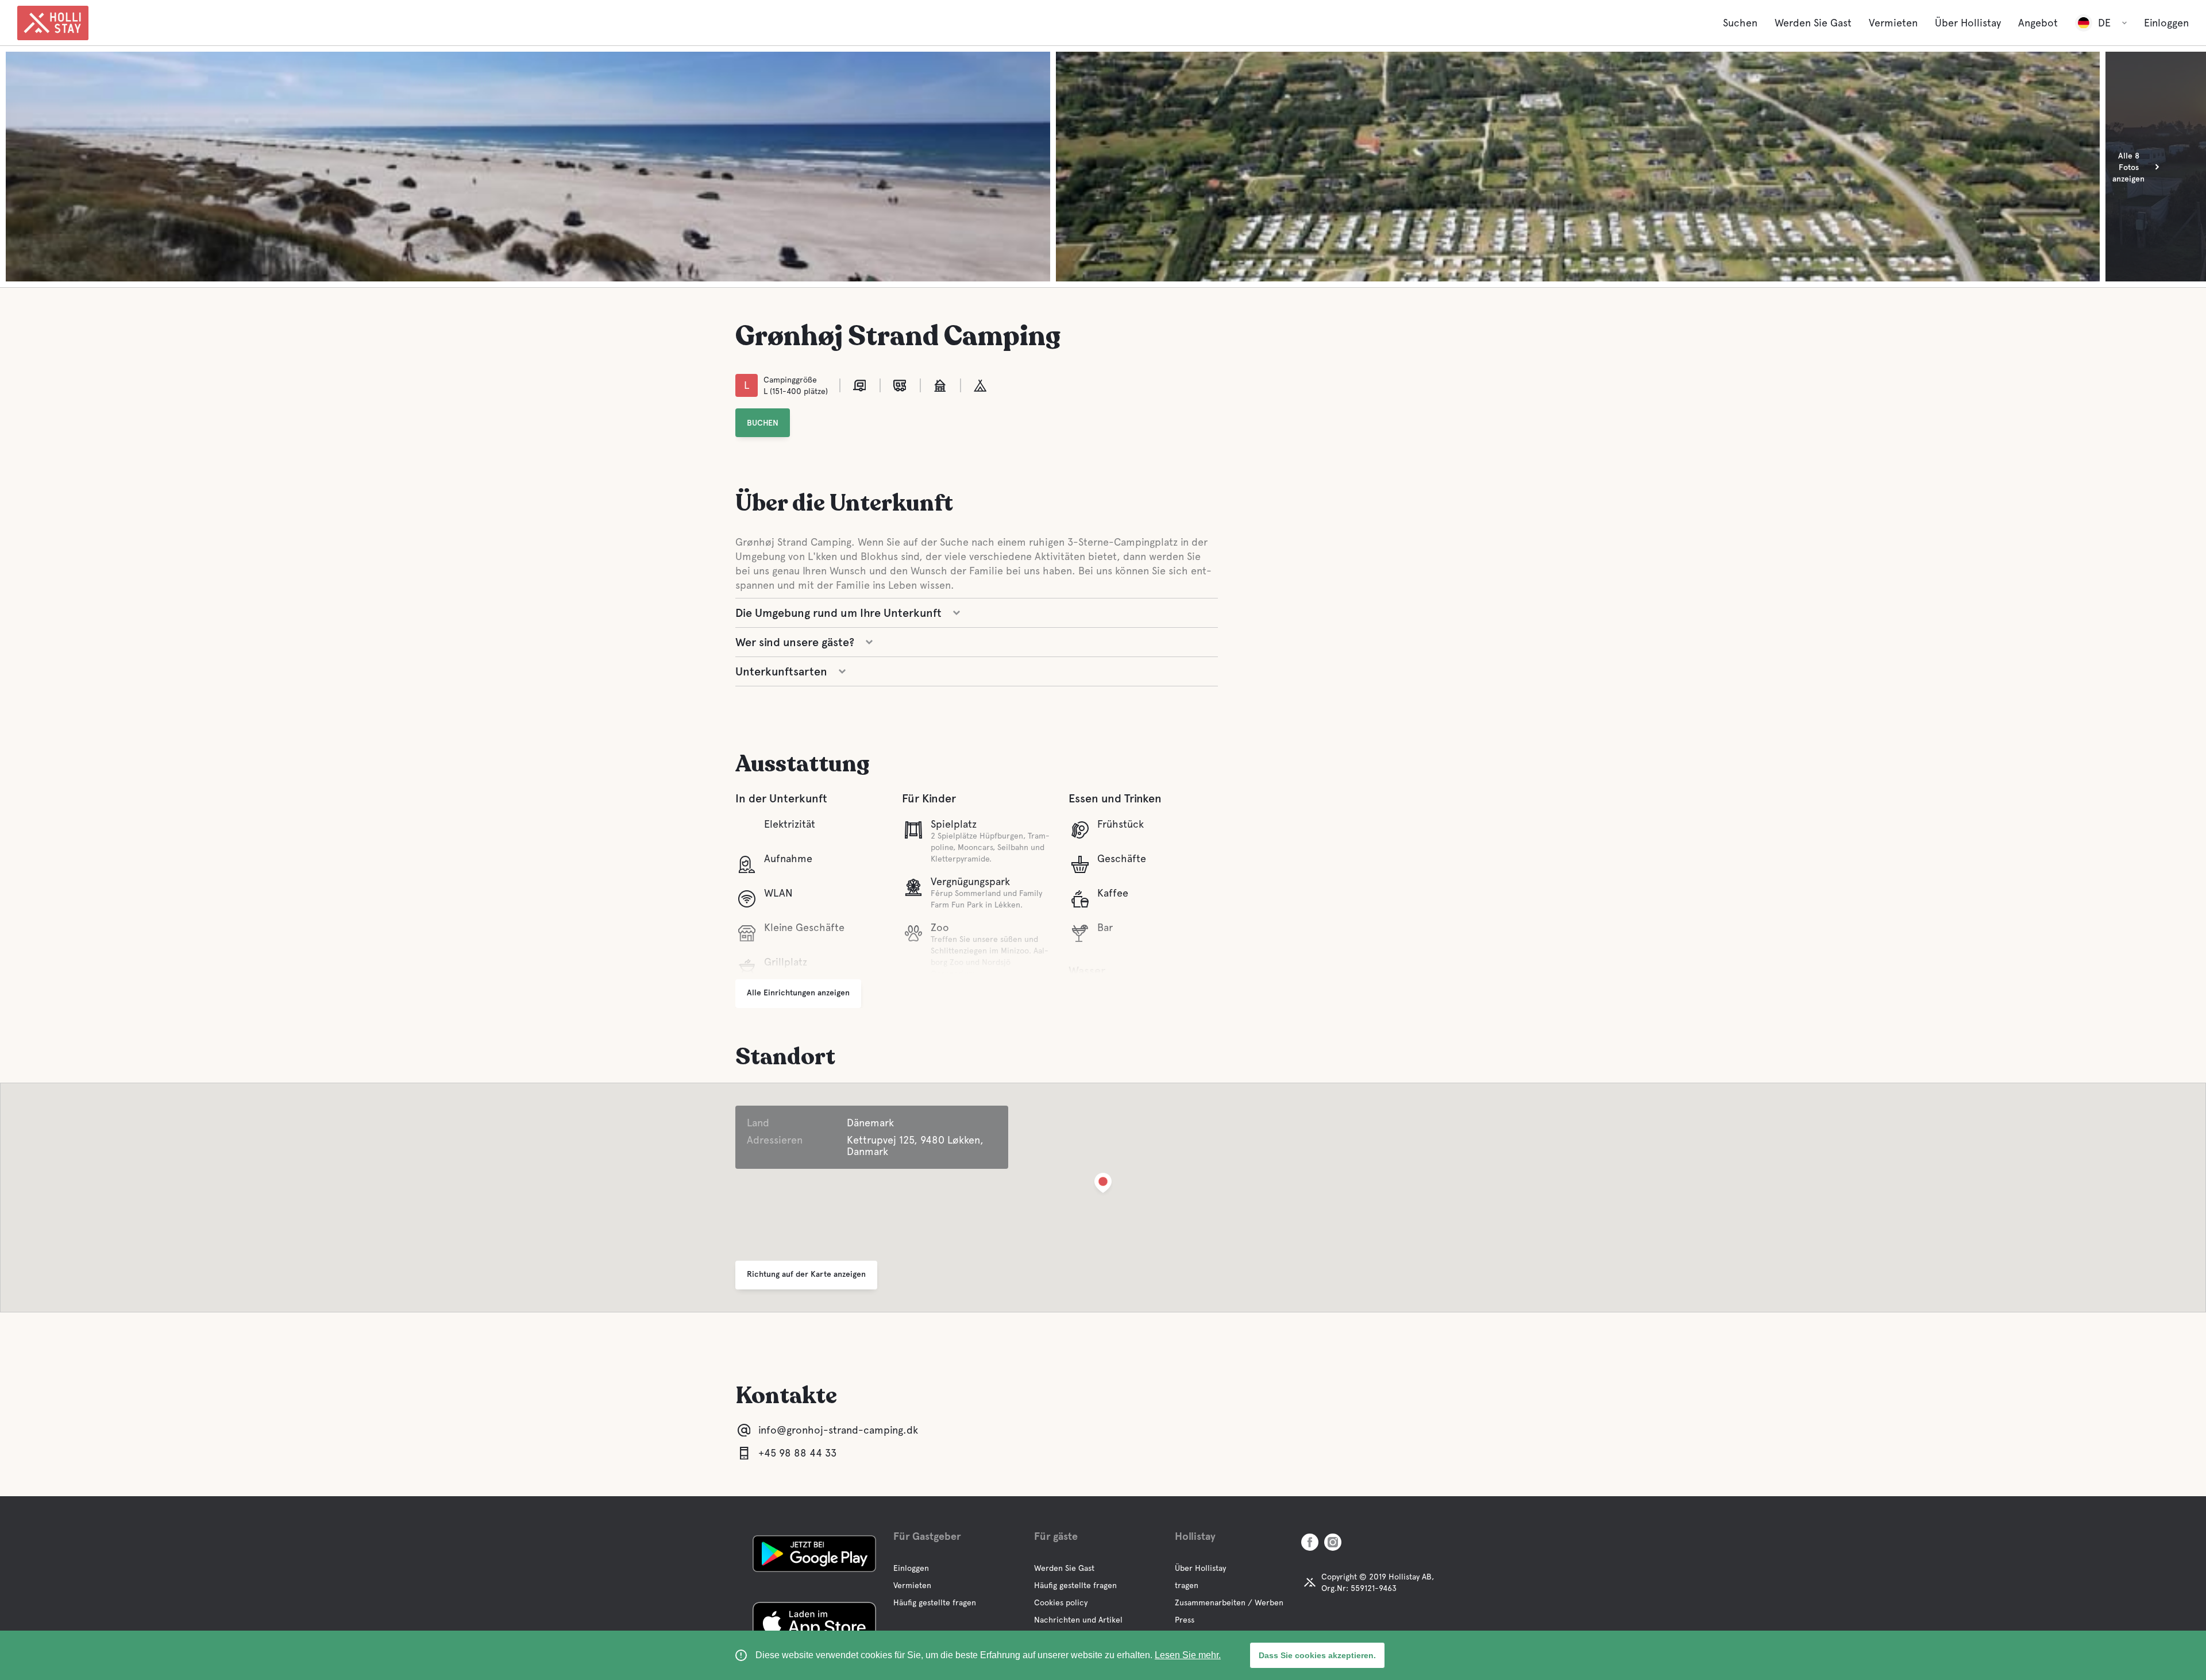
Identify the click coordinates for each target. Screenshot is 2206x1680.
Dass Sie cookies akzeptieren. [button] (1317, 1655)
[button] (1103, 1185)
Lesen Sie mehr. (1188, 1655)
